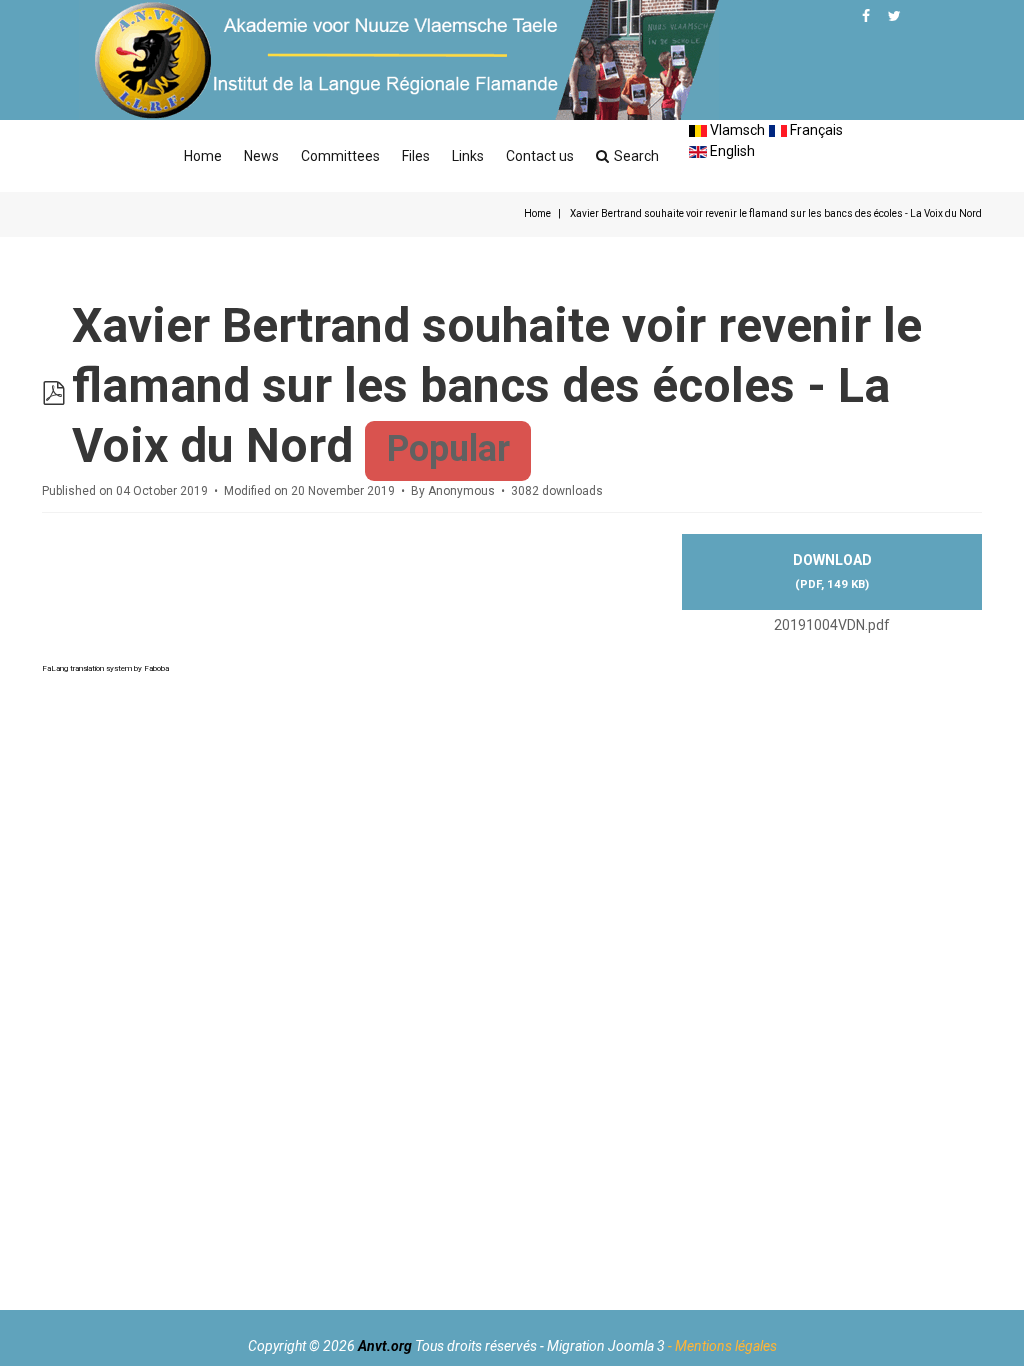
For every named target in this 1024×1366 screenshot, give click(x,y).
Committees (340, 156)
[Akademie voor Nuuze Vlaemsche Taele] (399, 60)
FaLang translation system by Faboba (105, 668)
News (261, 156)
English (731, 151)
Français (815, 130)
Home (203, 156)
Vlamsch (736, 130)
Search (636, 156)
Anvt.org (385, 1346)
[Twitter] (894, 16)
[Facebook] (866, 16)
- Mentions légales (722, 1346)
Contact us (540, 156)
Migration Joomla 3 (606, 1346)
